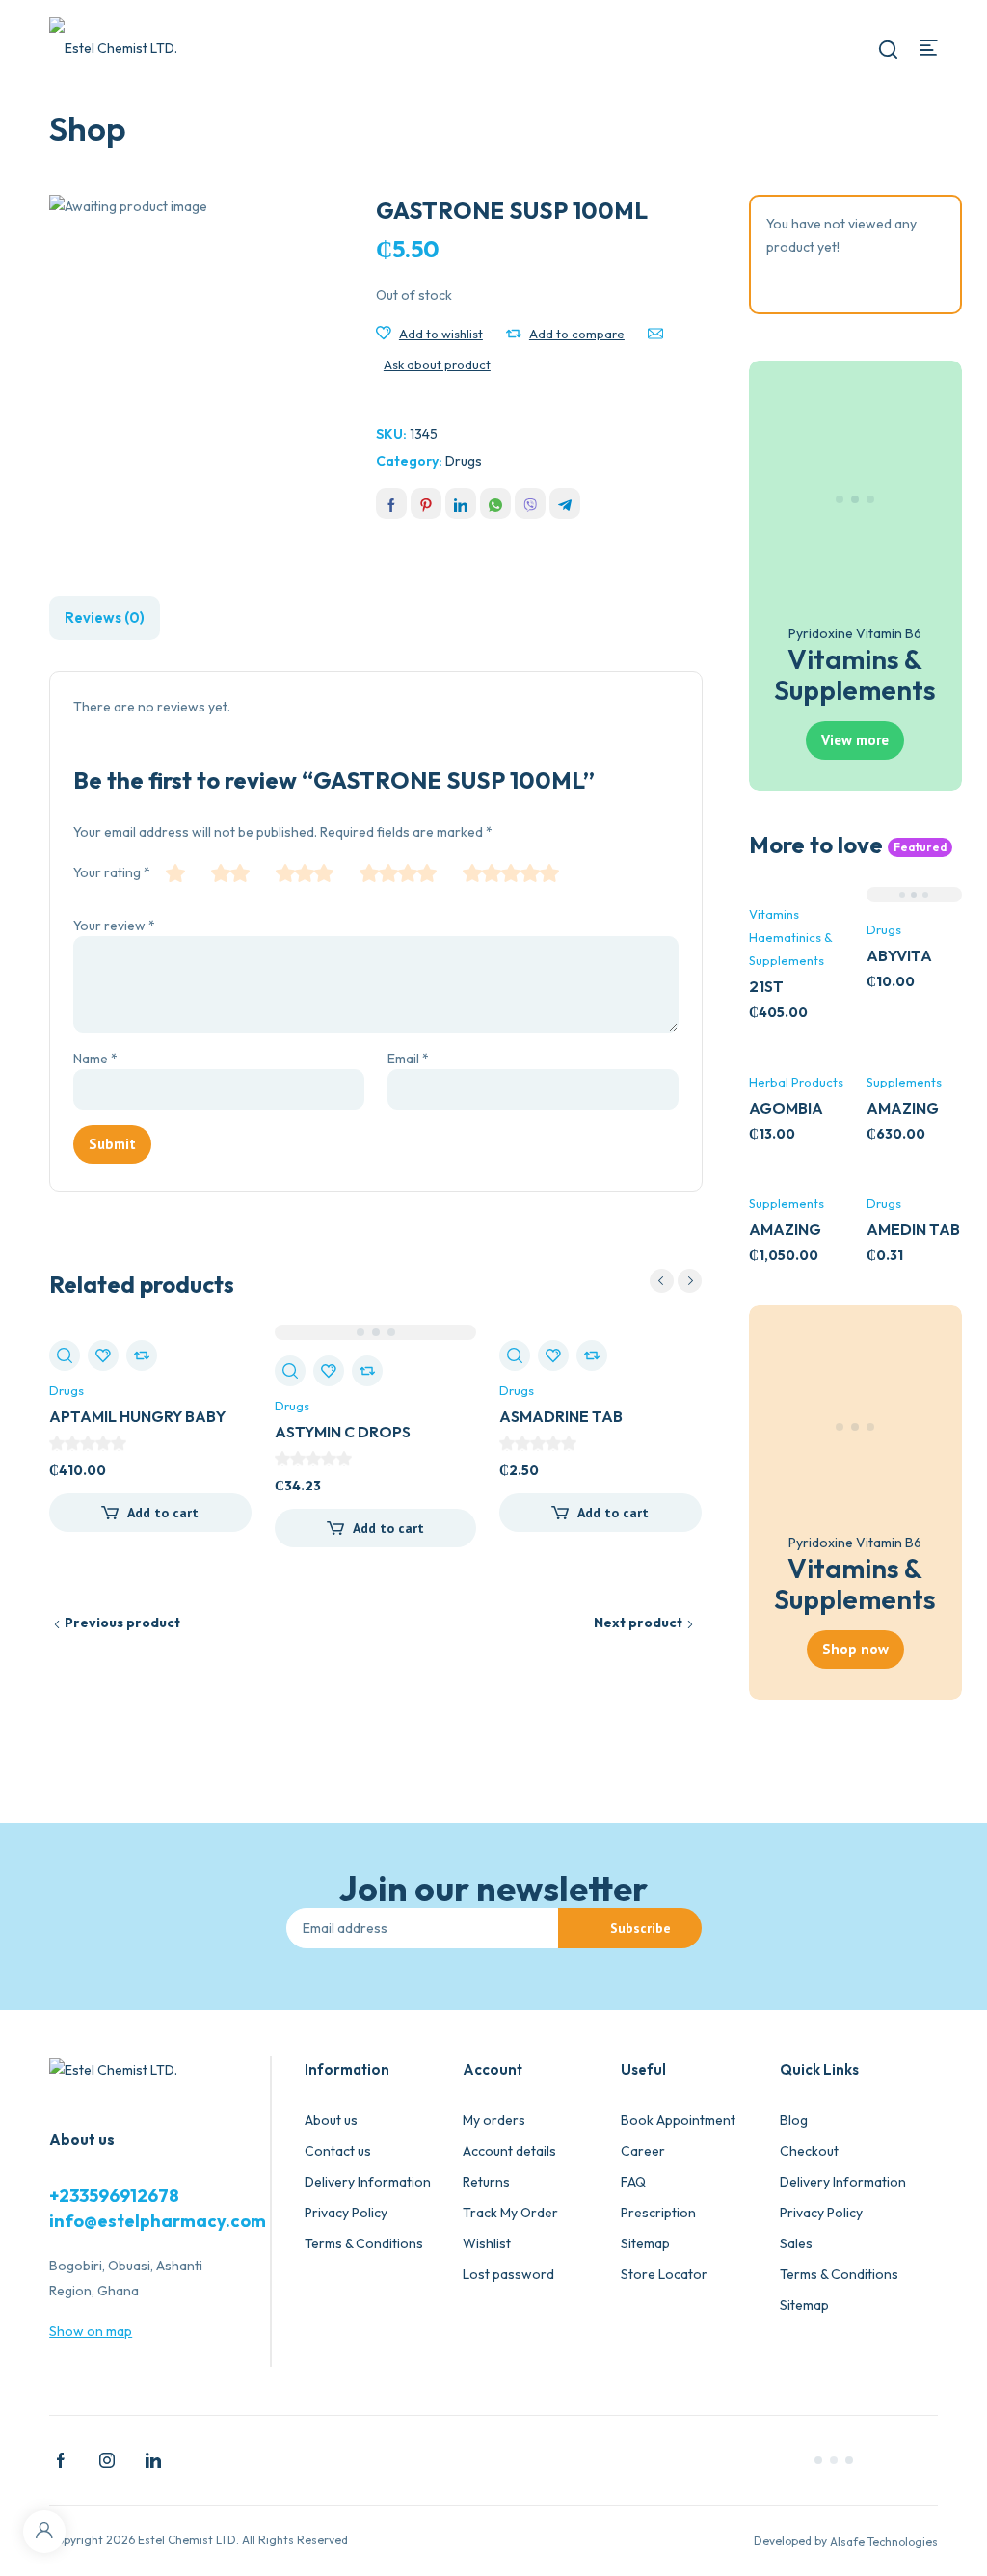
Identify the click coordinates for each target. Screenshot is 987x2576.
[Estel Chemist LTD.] (116, 47)
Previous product (122, 1623)
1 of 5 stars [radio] (175, 873)
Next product (638, 1623)
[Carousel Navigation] (676, 1281)
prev (662, 1281)
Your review (114, 926)
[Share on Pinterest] (426, 503)
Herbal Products (796, 1082)
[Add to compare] (514, 334)
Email (408, 1059)
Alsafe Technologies (884, 2542)
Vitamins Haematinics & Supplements (791, 937)
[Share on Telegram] (565, 503)
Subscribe (640, 1928)
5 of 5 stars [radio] (511, 873)
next (690, 1281)
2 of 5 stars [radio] (230, 873)
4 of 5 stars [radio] (398, 873)
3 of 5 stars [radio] (305, 873)
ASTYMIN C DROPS (343, 1432)
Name (95, 1059)
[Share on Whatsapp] (495, 503)
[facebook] (61, 2458)
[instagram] (107, 2458)
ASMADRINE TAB (561, 1416)
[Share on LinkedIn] (461, 503)
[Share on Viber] (530, 503)
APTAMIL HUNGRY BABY (137, 1416)
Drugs (464, 461)
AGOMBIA (786, 1108)
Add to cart (163, 1513)
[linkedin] (153, 2458)
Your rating (112, 872)
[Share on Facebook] (391, 503)
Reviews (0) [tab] (105, 617)
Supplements (904, 1082)
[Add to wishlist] (384, 334)
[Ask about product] (655, 334)
